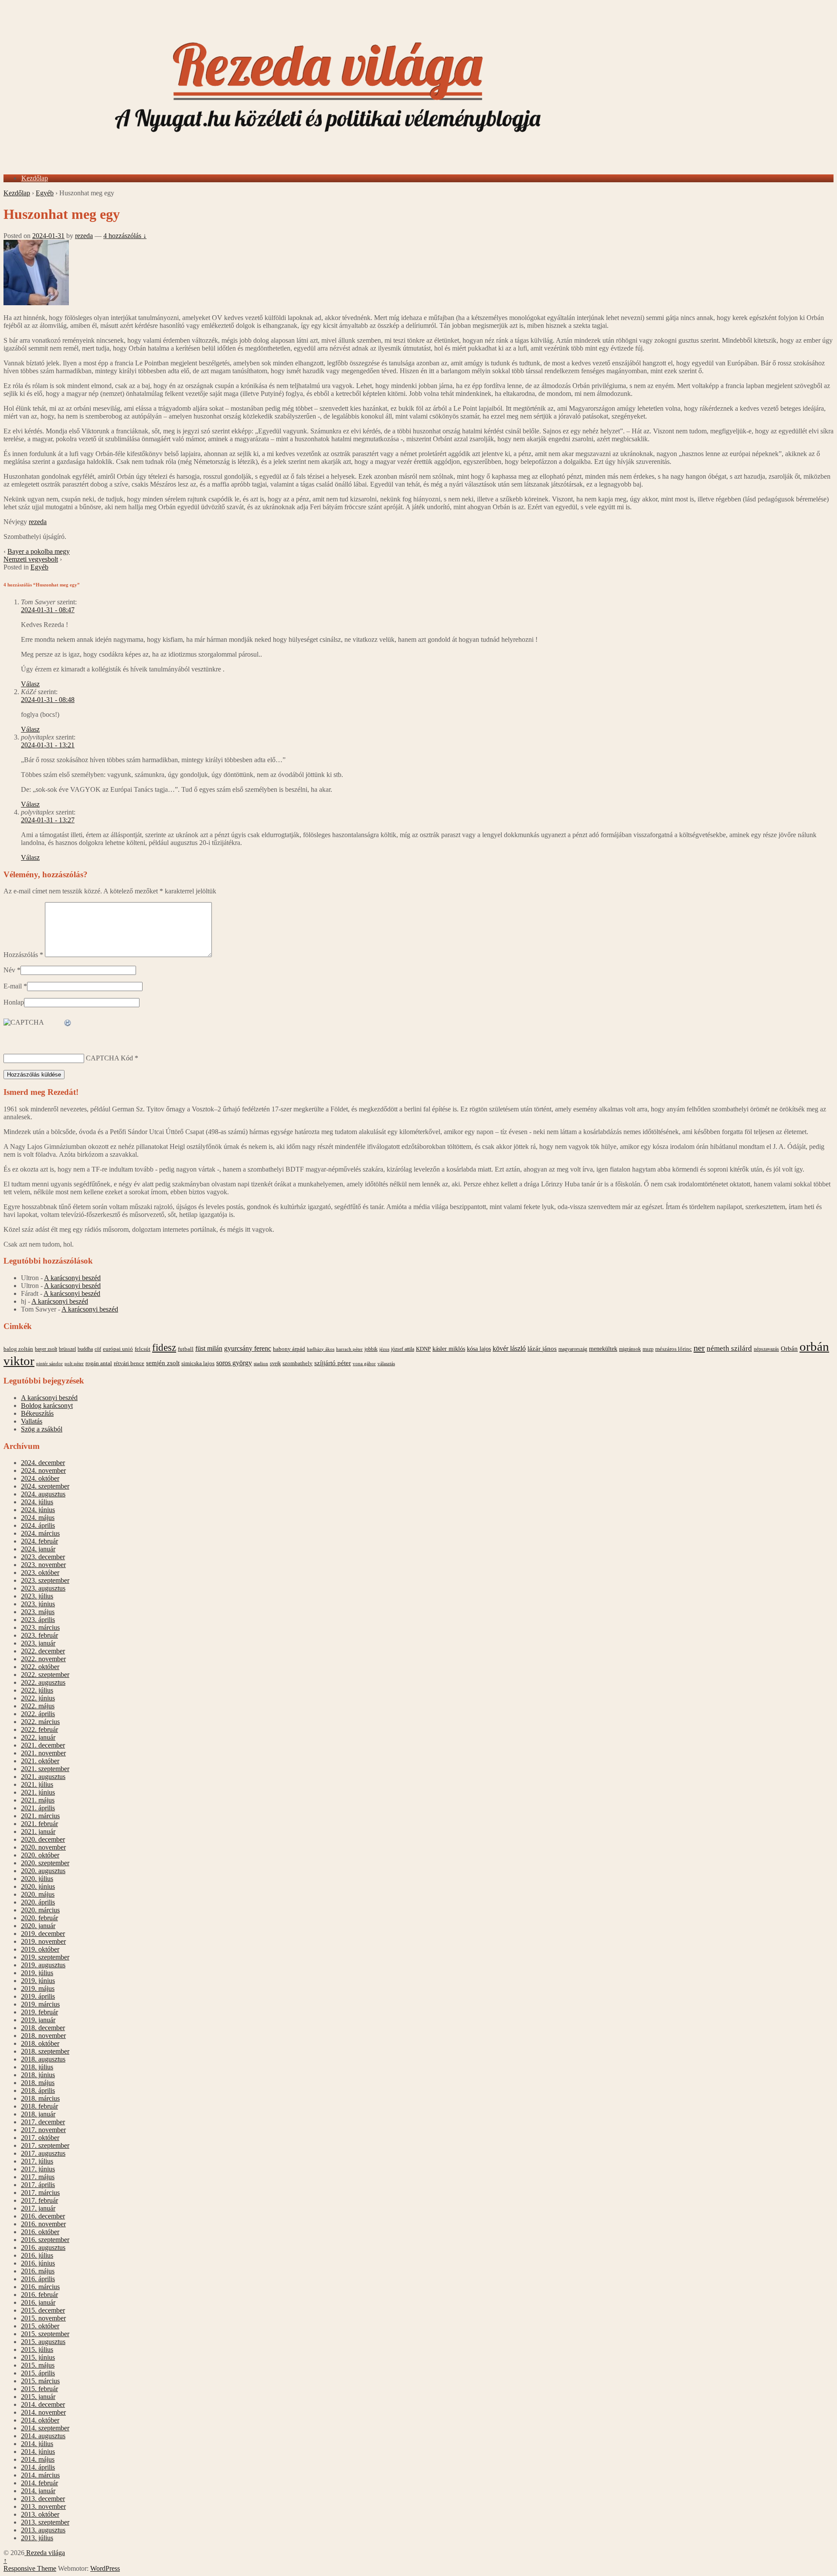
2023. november (43, 1565)
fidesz (164, 1348)
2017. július (37, 2161)
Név (9, 970)
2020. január (38, 1926)
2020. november (43, 1847)
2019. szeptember (45, 1957)
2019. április (38, 1996)
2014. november (43, 2412)
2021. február (39, 1824)
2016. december (43, 2216)
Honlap (14, 1002)
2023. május (38, 1612)
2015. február (39, 2389)
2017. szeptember (45, 2145)
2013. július (37, 2538)
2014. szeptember (45, 2428)
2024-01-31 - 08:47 (48, 610)
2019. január (38, 2020)
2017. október (40, 2138)
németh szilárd (729, 1348)
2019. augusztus (43, 1965)
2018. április (38, 2090)
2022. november (43, 1659)
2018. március (40, 2098)
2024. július (37, 1502)
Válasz (30, 684)
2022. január (38, 1737)
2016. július (37, 2255)
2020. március (40, 1910)
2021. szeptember (45, 1769)
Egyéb (45, 193)
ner (699, 1348)
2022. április (38, 1714)
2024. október (40, 1478)
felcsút (143, 1349)
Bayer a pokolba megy (39, 551)
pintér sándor (49, 1363)
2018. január (38, 2114)
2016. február (39, 2295)
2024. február (39, 1541)
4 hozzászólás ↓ (125, 236)
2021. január (38, 1831)
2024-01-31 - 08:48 (48, 700)
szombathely (298, 1363)
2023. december (43, 1557)
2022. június (38, 1698)
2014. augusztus (43, 2436)
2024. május (38, 1518)
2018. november (43, 2036)
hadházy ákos (321, 1349)
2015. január (38, 2397)
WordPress (105, 2568)
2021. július (37, 1784)
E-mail (13, 986)
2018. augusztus (43, 2059)
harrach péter (349, 1349)
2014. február (39, 2483)
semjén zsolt (163, 1363)
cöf (98, 1349)
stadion (261, 1364)
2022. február (39, 1729)
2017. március (40, 2193)
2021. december (43, 1745)
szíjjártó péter (333, 1363)
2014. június (38, 2452)
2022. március (40, 1722)
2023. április (38, 1620)
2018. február (39, 2106)
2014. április (38, 2467)
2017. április (38, 2185)
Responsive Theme (30, 2568)
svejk (275, 1363)
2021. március (40, 1816)
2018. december (43, 2028)
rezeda (84, 236)
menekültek (603, 1349)
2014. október (40, 2420)
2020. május (38, 1894)
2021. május (38, 1800)
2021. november (43, 1753)
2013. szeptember (45, 2522)
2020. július (37, 1879)
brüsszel (67, 1349)
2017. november (43, 2130)
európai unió (118, 1349)
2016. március (40, 2287)
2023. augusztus (43, 1588)
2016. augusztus (43, 2247)
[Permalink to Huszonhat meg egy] (36, 303)
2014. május (38, 2459)
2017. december (43, 2122)
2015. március (40, 2381)
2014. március (40, 2475)
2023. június (38, 1604)
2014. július (37, 2444)
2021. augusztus (43, 1777)
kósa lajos (479, 1349)
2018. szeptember (45, 2051)
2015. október (40, 2326)
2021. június (38, 1792)
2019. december (43, 1934)
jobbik (371, 1349)
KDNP (423, 1349)
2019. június (38, 1981)
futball (186, 1349)
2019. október (40, 1949)
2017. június (38, 2169)
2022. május (38, 1706)
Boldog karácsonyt (47, 1406)
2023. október (40, 1573)
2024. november (43, 1470)
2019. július (37, 1973)
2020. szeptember (45, 1863)
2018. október (40, 2043)
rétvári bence (129, 1363)
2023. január (38, 1643)
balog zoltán (18, 1349)
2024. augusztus (43, 1494)
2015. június (38, 2357)
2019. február (39, 2012)
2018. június (38, 2075)
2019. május (38, 1988)
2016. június (38, 2263)
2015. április (38, 2373)
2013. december (43, 2499)
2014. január (38, 2491)
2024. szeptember (45, 1486)
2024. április (38, 1525)
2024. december (43, 1463)
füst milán (209, 1349)
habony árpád (289, 1349)
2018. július (37, 2067)
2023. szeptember (45, 1580)
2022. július (37, 1690)
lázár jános (542, 1349)
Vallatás (32, 1421)
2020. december (43, 1839)
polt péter (74, 1363)
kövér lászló (509, 1348)
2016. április (38, 2279)
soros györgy (234, 1363)
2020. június (38, 1886)
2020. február (39, 1918)
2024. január (38, 1549)
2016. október (40, 2232)
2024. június (38, 1510)
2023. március (40, 1627)
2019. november (43, 1941)
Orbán (789, 1349)
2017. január (38, 2208)
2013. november (43, 2506)
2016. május (38, 2271)
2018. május (38, 2083)
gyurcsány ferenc (248, 1349)
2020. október (40, 1855)
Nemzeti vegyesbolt (31, 559)
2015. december (43, 2310)
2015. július (37, 2349)
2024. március (40, 1533)
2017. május (38, 2177)
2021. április (38, 1808)
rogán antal (99, 1363)
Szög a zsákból (42, 1429)
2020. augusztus (43, 1871)
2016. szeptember (45, 2240)
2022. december (43, 1651)
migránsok (630, 1349)
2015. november (43, 2318)
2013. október (40, 2514)
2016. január (38, 2302)
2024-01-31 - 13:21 (48, 745)
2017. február (39, 2200)
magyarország (573, 1349)
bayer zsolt (46, 1349)
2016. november (43, 2224)
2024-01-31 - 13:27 (48, 820)
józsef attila (403, 1349)
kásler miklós (449, 1349)
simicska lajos (198, 1363)
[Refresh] (68, 1023)
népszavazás (766, 1349)
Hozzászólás (23, 955)
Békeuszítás (37, 1413)
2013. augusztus (43, 2530)
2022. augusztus (43, 1682)
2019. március (40, 2004)
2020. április (38, 1902)
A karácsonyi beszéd (72, 1278)
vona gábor (364, 1363)
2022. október (40, 1667)
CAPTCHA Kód (109, 1058)
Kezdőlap (35, 178)
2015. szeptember (45, 2334)
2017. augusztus (43, 2153)
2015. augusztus (43, 2342)
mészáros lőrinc (674, 1349)
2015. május (38, 2365)
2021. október (40, 1761)
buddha (85, 1349)
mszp (648, 1349)
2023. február (39, 1635)
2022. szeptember (45, 1675)
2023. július (37, 1596)
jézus (384, 1349)
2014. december (43, 2404)
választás (386, 1364)
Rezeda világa (45, 2553)
